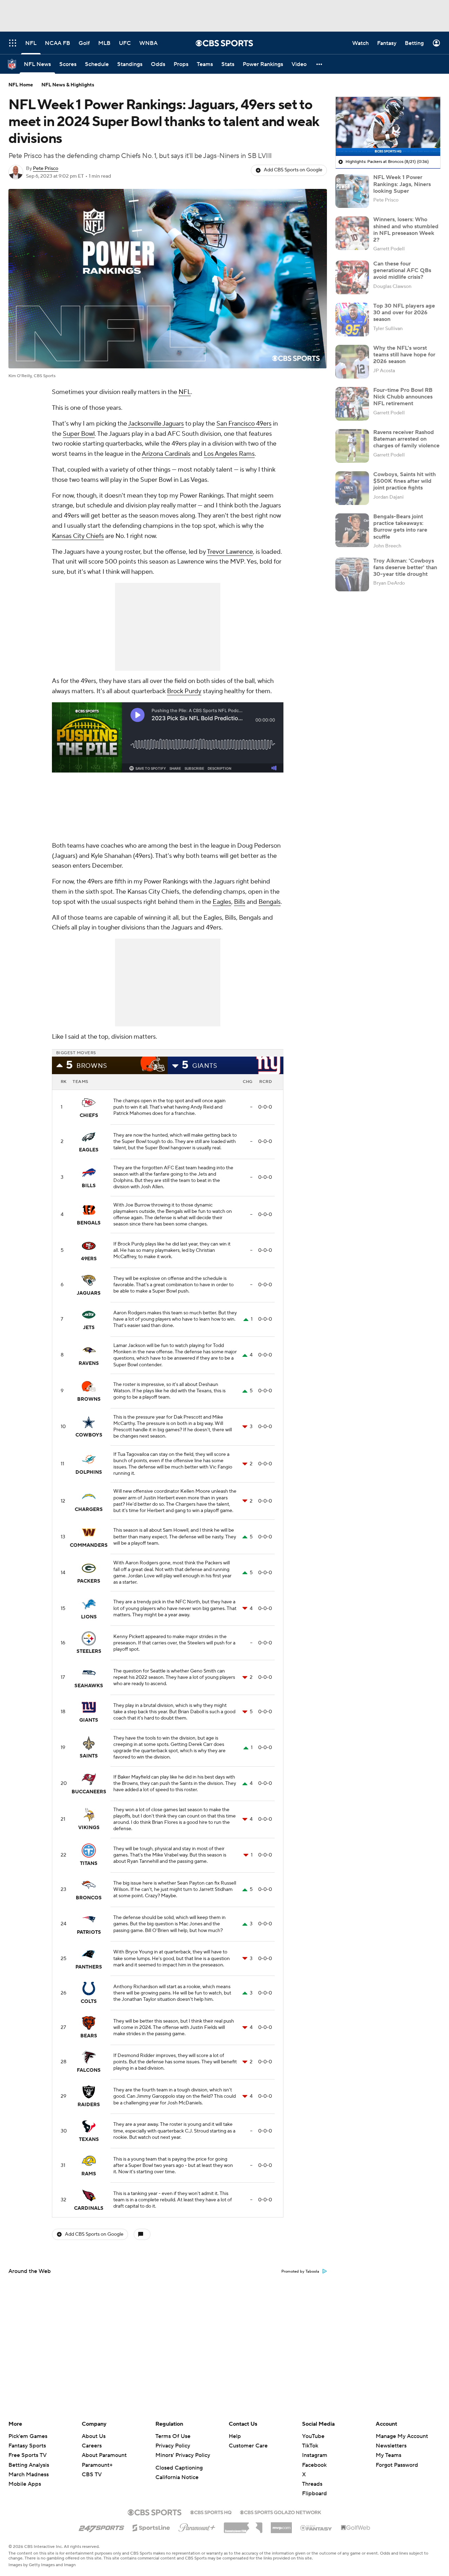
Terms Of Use (173, 2436)
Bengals (270, 902)
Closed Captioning (179, 2468)
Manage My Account (402, 2436)
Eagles (222, 902)
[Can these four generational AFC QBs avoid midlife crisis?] (352, 277)
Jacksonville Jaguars (156, 424)
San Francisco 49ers (244, 424)
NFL (185, 392)
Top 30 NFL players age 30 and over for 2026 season (404, 313)
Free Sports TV (28, 2455)
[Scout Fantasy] (316, 2528)
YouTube (313, 2436)
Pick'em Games (28, 2436)
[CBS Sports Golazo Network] (281, 2512)
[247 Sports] (101, 2526)
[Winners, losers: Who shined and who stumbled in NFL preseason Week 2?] (352, 233)
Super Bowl (79, 434)
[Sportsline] (151, 2527)
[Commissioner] (243, 2525)
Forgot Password (397, 2465)
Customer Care (248, 2446)
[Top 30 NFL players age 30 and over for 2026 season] (352, 320)
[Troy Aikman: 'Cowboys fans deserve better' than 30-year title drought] (352, 574)
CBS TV (92, 2475)
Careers (92, 2446)
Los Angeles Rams (229, 454)
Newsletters (391, 2446)
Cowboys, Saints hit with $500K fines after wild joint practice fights (404, 481)
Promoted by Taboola (300, 2272)
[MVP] (281, 2525)
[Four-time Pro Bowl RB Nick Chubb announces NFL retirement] (352, 404)
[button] (320, 64)
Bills (240, 902)
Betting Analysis (29, 2465)
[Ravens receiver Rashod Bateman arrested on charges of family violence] (352, 446)
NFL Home (21, 85)
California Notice (177, 2477)
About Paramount (104, 2455)
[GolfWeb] (356, 2528)
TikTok (310, 2446)
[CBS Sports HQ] (211, 2512)
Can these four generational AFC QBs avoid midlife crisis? (402, 270)
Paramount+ (97, 2465)
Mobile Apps (25, 2484)
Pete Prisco (46, 169)
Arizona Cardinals (166, 454)
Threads (312, 2484)
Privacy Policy (173, 2446)
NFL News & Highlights (68, 85)
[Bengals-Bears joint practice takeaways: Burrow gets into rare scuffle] (352, 530)
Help (235, 2436)
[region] (388, 126)
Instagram (315, 2455)
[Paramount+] (197, 2526)
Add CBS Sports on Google (293, 170)
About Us (94, 2436)
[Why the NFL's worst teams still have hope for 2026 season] (352, 362)
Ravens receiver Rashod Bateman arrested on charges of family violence (406, 439)
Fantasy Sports (27, 2446)
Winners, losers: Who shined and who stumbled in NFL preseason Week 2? (406, 230)
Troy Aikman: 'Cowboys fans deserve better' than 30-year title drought (405, 567)
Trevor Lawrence (230, 552)
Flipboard (314, 2493)
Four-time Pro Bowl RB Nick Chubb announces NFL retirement (403, 397)
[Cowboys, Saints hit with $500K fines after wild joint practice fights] (352, 488)
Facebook (314, 2465)
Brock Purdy (184, 691)
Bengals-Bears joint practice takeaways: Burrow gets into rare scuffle (400, 527)
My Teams (388, 2455)
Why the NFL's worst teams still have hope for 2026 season (404, 355)
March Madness (29, 2475)
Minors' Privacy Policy (183, 2455)
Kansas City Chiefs (78, 536)
